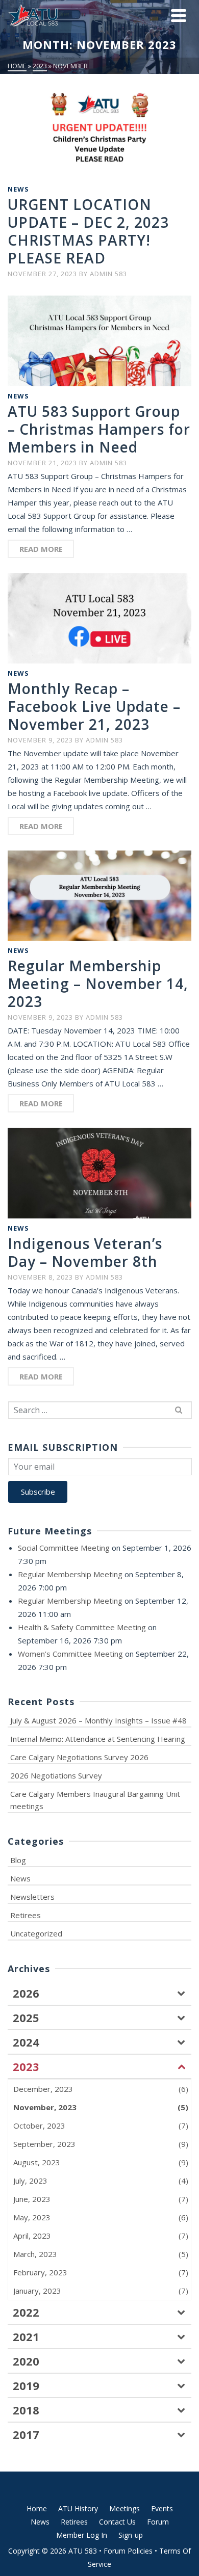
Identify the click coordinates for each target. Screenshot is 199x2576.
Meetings (125, 2508)
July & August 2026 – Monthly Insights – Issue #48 (98, 1720)
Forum (158, 2522)
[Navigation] (179, 15)
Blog (18, 1860)
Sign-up (131, 2535)
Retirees (26, 1915)
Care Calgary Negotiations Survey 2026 (79, 1757)
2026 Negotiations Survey (56, 1775)
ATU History (78, 2508)
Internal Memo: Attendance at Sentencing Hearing (98, 1739)
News (18, 189)
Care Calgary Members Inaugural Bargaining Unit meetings (95, 1800)
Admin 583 (108, 274)
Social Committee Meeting (64, 1548)
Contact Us (117, 2522)
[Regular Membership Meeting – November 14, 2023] (99, 895)
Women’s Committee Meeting (70, 1654)
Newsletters (32, 1897)
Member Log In (82, 2535)
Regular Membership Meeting (70, 1574)
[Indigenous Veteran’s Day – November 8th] (99, 1172)
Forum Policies (128, 2551)
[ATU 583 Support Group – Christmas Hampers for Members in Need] (99, 340)
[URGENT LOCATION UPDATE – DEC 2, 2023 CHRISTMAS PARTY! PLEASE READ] (99, 134)
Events (162, 2508)
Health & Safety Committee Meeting (82, 1627)
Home (37, 2508)
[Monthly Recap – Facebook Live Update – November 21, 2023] (99, 617)
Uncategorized (36, 1933)
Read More (41, 549)
